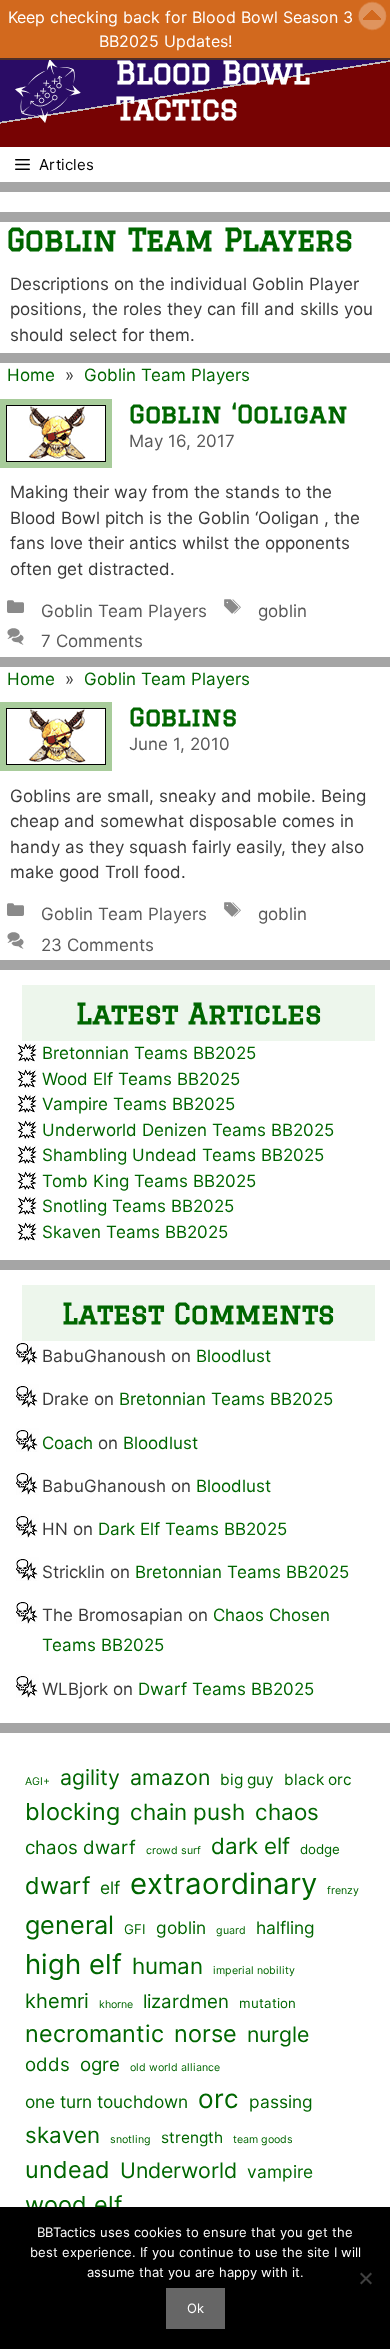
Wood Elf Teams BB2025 (141, 1079)
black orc (318, 1779)
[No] (365, 2278)
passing (281, 2101)
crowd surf (173, 1850)
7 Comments (92, 641)
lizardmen (186, 2001)
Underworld (178, 2170)
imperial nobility (254, 1970)
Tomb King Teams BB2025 (149, 1181)
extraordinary (223, 1883)
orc (218, 2098)
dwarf (57, 1885)
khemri (57, 2001)
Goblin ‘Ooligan (238, 413)
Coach (67, 1443)
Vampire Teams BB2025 (138, 1104)
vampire (280, 2171)
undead (67, 2169)
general (69, 1924)
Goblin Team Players (167, 375)
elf (110, 1887)
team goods (263, 2139)
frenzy (343, 1890)
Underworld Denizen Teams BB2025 (188, 1130)
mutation (267, 2003)
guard (231, 1930)
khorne (116, 2004)
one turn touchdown (106, 2101)
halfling (285, 1927)
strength (192, 2137)
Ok (195, 2308)
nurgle (278, 2034)
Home (31, 375)
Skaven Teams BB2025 (135, 1232)
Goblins (183, 716)
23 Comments (97, 945)
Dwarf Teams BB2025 (226, 1689)
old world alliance (175, 2067)
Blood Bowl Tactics (213, 90)
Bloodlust (233, 1356)
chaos (287, 1811)
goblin (282, 611)
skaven (62, 2134)
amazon (170, 1777)
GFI (135, 1929)
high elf (73, 1964)
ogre (100, 2064)
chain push (187, 1811)
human (167, 1965)
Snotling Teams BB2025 (138, 1206)
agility (90, 1777)
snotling (130, 2139)
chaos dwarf (80, 1847)
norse (205, 2033)
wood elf (73, 2204)
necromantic (94, 2033)
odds (47, 2064)
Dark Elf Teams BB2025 (192, 1529)
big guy (247, 1779)
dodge (320, 1849)
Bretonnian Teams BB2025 (149, 1053)
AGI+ (37, 1781)
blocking (72, 1811)
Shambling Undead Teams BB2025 (183, 1155)
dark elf (250, 1845)
